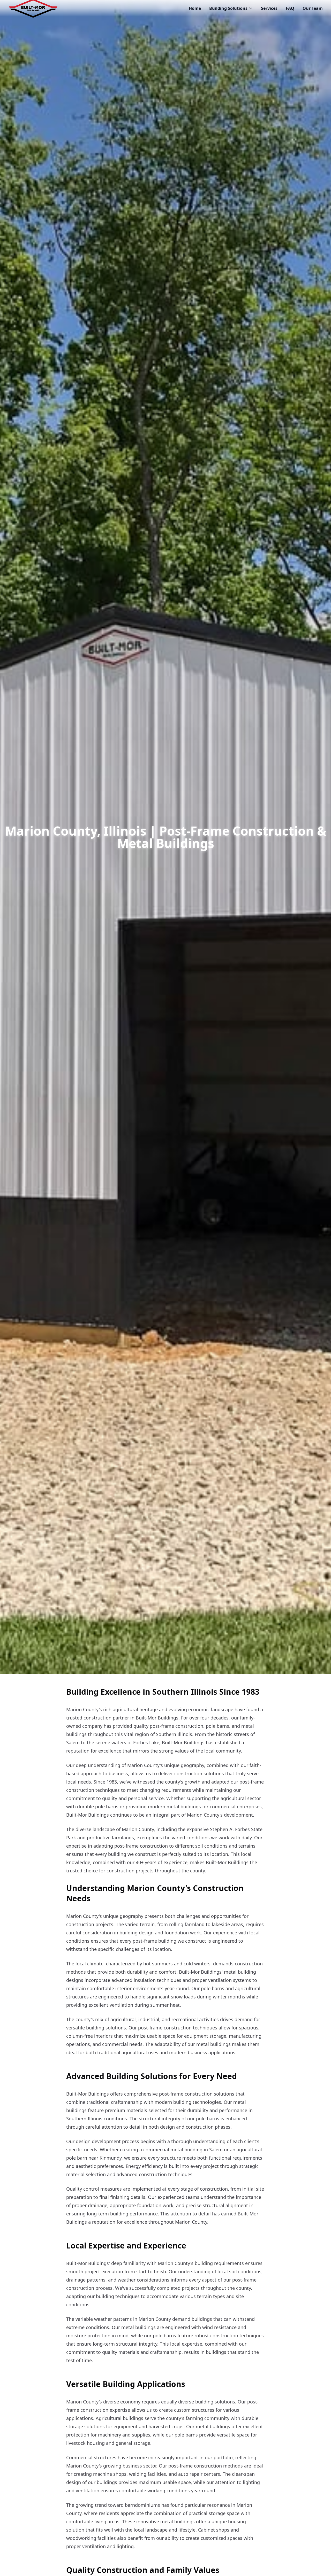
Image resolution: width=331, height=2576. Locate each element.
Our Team (313, 8)
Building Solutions (228, 8)
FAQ (290, 8)
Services (269, 8)
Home (195, 8)
